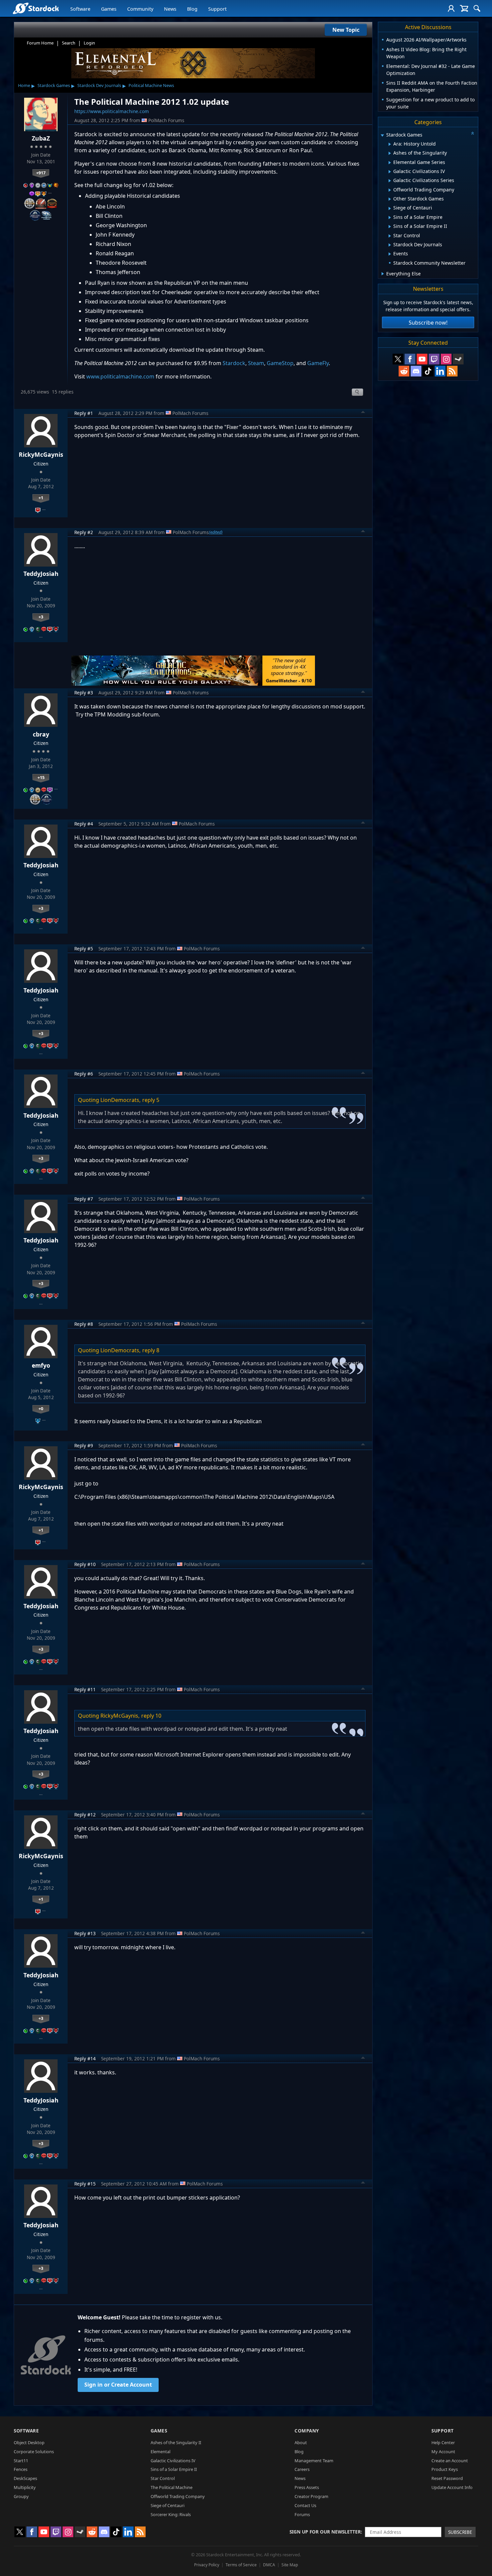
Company (307, 2431)
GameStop (280, 363)
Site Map (290, 2565)
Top (363, 413)
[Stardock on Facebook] (410, 359)
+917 (41, 173)
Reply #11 (85, 1689)
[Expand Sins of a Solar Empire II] (390, 227)
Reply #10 (85, 1564)
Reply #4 (84, 824)
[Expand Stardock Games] (382, 135)
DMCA (269, 2565)
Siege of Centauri (168, 2505)
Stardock (234, 363)
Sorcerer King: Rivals (171, 2514)
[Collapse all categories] (473, 133)
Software (80, 9)
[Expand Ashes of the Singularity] (390, 153)
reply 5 (151, 1100)
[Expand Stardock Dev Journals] (390, 245)
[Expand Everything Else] (383, 274)
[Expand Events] (390, 254)
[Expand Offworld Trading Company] (390, 190)
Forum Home (40, 43)
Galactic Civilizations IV (173, 2461)
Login (89, 43)
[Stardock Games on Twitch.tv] (434, 359)
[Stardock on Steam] (458, 359)
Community (140, 9)
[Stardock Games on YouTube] (422, 359)
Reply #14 (85, 2058)
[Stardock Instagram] (446, 359)
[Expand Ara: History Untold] (390, 144)
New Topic (346, 30)
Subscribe (460, 2532)
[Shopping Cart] (464, 8)
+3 (41, 617)
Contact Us (305, 2505)
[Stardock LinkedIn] (440, 371)
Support (217, 9)
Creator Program (311, 2496)
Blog (192, 9)
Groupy (21, 2496)
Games (109, 9)
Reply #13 (85, 1933)
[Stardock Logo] (36, 8)
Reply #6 (84, 1074)
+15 (41, 777)
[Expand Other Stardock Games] (390, 199)
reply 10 (151, 1716)
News (170, 9)
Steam (256, 363)
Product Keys (445, 2469)
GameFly (318, 363)
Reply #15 (85, 2184)
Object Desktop (29, 2442)
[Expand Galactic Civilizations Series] (390, 181)
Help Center (443, 2442)
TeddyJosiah (41, 574)
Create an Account (450, 2461)
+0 (41, 1408)
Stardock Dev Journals (99, 85)
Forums (302, 2514)
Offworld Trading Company (178, 2496)
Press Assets (307, 2487)
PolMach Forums (166, 120)
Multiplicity (25, 2487)
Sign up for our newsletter (325, 2532)
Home (24, 85)
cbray (41, 734)
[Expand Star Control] (390, 236)
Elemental (160, 2452)
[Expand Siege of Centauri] (390, 208)
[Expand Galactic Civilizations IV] (390, 172)
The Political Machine (172, 2487)
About (301, 2442)
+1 (41, 498)
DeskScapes (25, 2478)
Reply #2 (84, 532)
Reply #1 (84, 413)
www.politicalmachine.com (120, 376)
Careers (302, 2469)
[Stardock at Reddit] (404, 371)
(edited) (216, 532)
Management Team (314, 2461)
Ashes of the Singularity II (176, 2442)
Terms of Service (241, 2565)
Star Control (163, 2478)
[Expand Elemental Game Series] (390, 163)
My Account (443, 2452)
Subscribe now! (428, 323)
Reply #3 (84, 693)
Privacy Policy (207, 2565)
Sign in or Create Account (118, 2385)
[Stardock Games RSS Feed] (452, 371)
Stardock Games (54, 85)
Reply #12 (85, 1815)
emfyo (41, 1365)
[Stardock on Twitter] (398, 359)
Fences (21, 2469)
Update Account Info (452, 2487)
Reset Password (447, 2478)
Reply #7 (84, 1199)
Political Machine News (151, 85)
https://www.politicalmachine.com (112, 111)
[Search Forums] (477, 8)
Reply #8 (84, 1324)
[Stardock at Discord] (416, 371)
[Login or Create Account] (451, 8)
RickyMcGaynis (41, 454)
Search (69, 43)
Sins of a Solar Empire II (174, 2469)
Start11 (21, 2461)
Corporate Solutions (34, 2452)
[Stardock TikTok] (428, 371)
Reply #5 (84, 949)
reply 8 (151, 1350)
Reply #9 (84, 1445)
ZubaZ (41, 138)
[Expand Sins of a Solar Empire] (390, 218)
